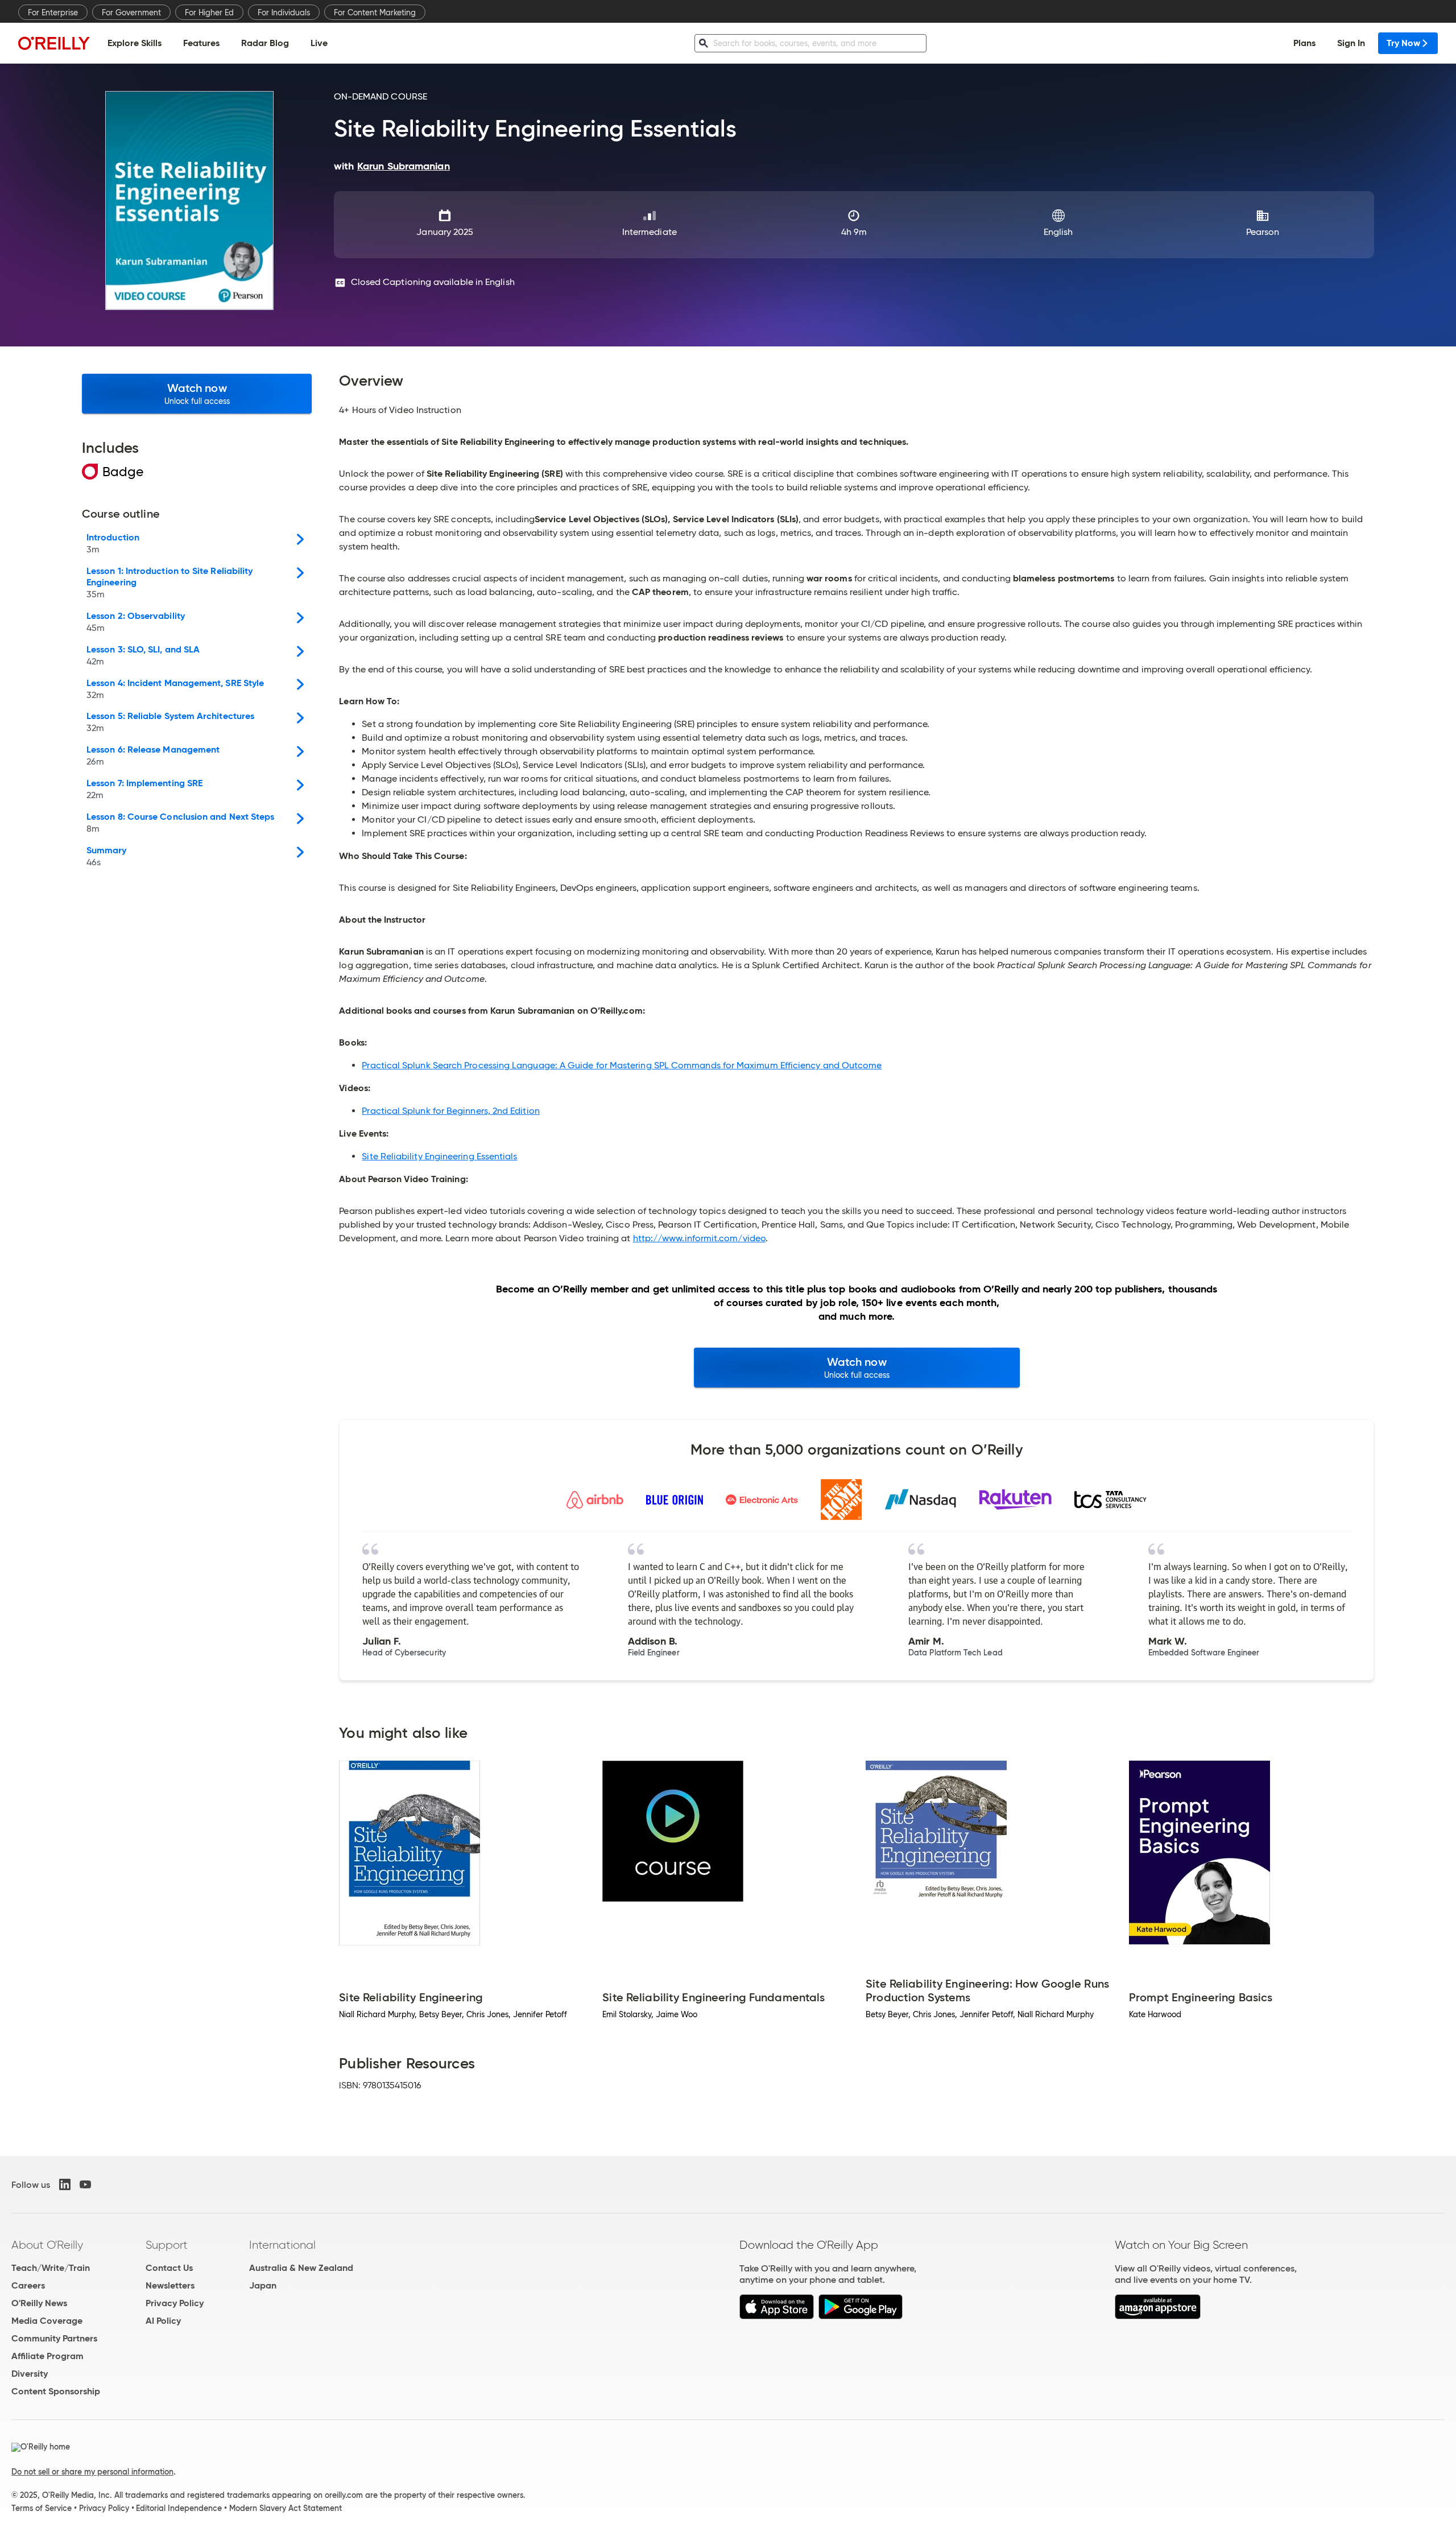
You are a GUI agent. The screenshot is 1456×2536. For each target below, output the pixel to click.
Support (167, 2245)
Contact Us (169, 2268)
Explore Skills (135, 43)
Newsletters (170, 2285)
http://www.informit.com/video (699, 1238)
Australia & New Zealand (301, 2268)
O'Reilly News (39, 2303)
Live (319, 43)
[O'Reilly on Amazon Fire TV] (1158, 2316)
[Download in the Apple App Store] (777, 2316)
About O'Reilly (47, 2245)
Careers (28, 2285)
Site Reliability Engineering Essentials (439, 1156)
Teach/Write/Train (51, 2268)
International (282, 2245)
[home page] (54, 43)
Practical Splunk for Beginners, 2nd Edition (450, 1111)
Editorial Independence (179, 2508)
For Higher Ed (209, 13)
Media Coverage (47, 2321)
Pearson (1263, 232)
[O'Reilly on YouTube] (85, 2184)
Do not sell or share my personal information (92, 2472)
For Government (131, 13)
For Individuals (284, 13)
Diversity (30, 2374)
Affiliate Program (47, 2356)
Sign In (1351, 43)
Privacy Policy (175, 2303)
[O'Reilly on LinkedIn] (65, 2184)
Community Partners (54, 2338)
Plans (1304, 43)
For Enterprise (53, 13)
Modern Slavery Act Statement (286, 2508)
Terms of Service (42, 2508)
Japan (263, 2285)
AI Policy (163, 2321)
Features (201, 43)
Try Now (1403, 43)
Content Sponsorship (56, 2391)
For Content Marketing (375, 13)
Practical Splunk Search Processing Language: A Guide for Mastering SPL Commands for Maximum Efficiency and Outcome (622, 1065)
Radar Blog (265, 43)
